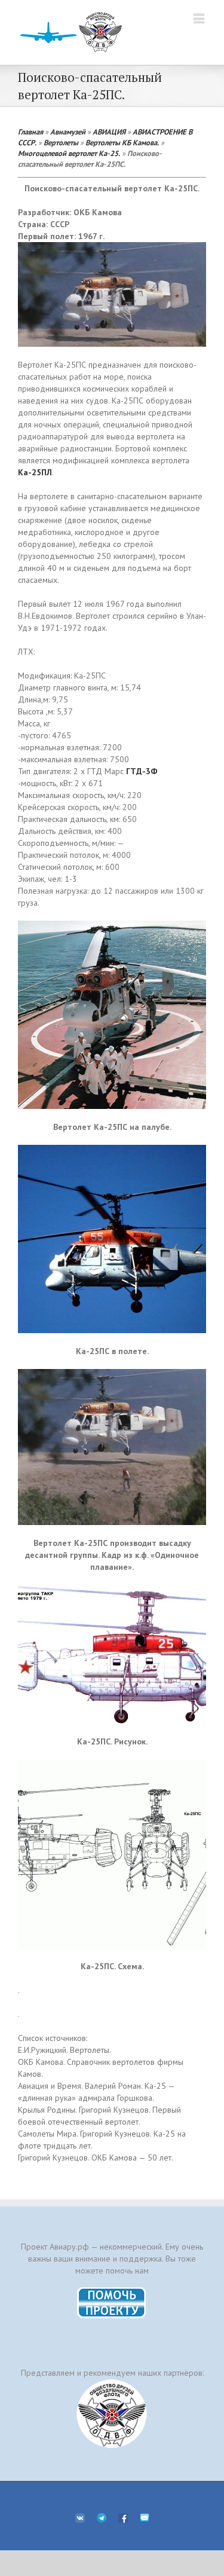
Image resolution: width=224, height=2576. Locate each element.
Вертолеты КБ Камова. (122, 142)
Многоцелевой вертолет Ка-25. (69, 153)
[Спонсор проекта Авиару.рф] (112, 2414)
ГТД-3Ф (142, 771)
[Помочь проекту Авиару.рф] (112, 2291)
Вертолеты (61, 142)
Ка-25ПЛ (35, 472)
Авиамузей (68, 132)
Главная (30, 132)
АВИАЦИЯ (109, 132)
